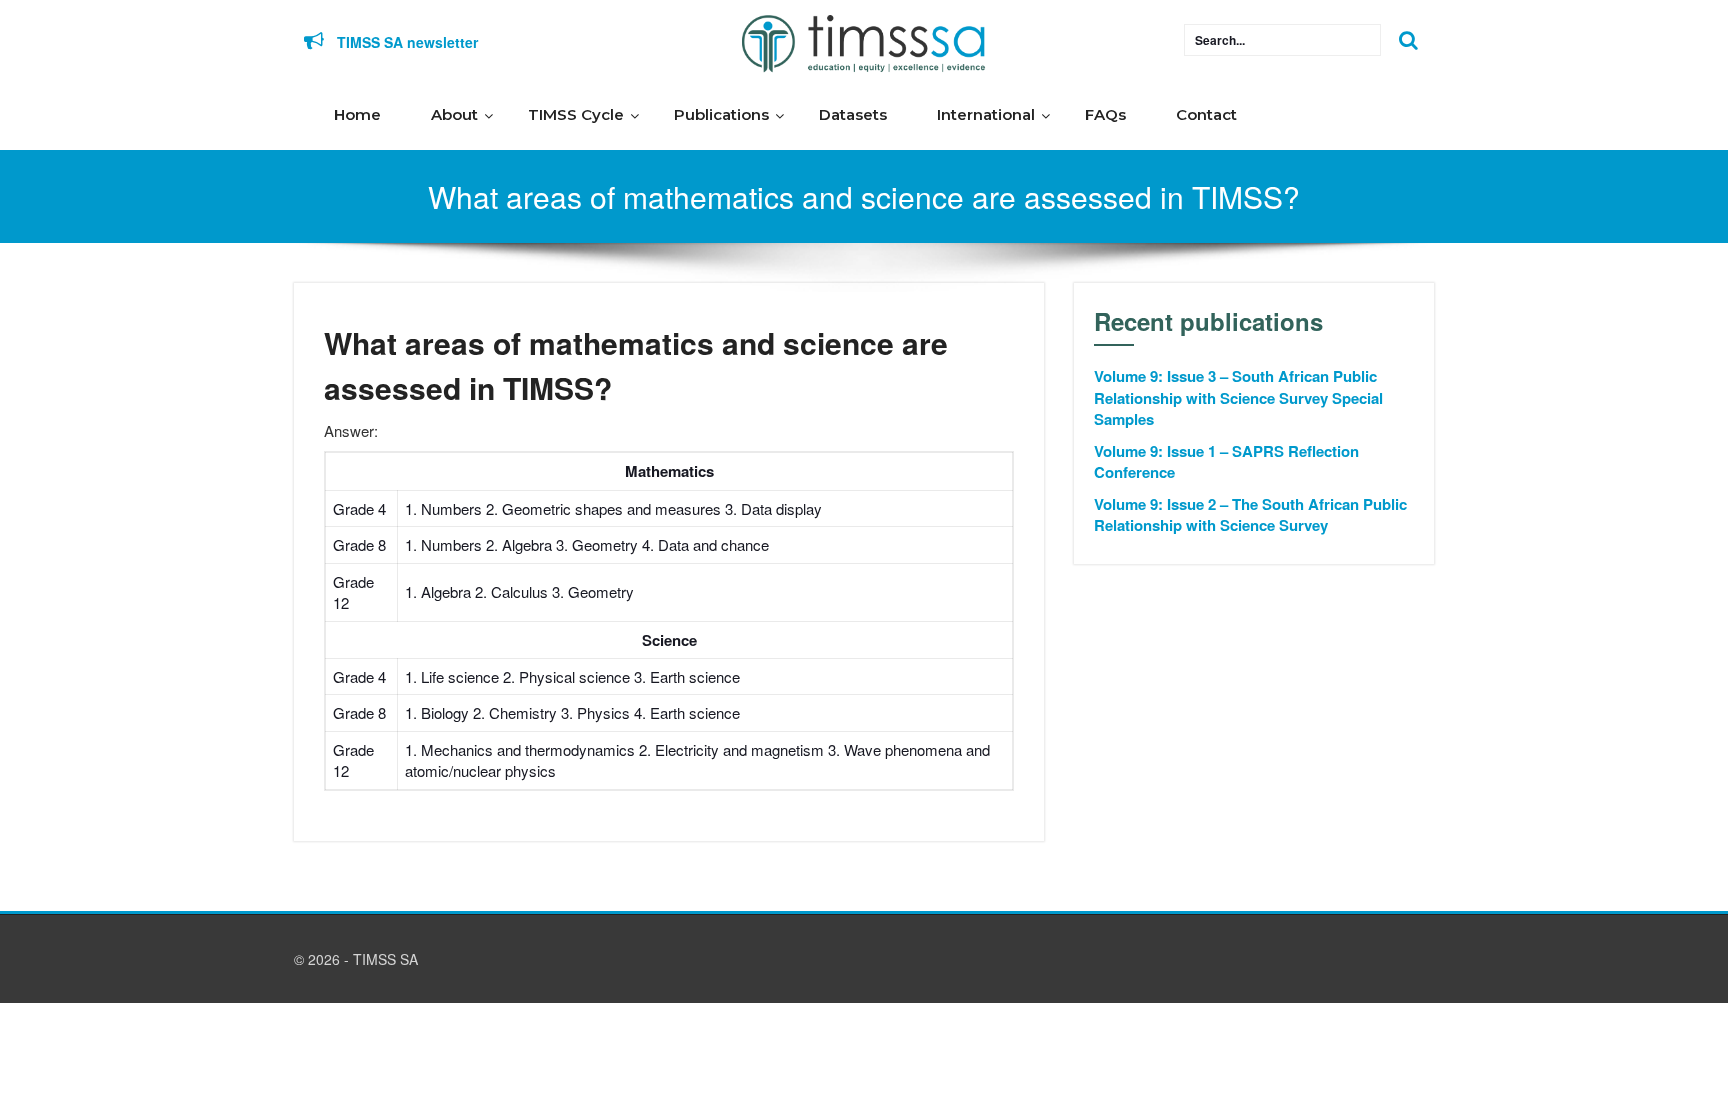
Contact (1206, 114)
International (986, 114)
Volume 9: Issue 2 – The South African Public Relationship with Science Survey (1250, 515)
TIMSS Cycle (576, 114)
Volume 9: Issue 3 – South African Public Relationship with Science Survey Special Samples (1238, 398)
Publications (721, 114)
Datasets (853, 114)
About (454, 114)
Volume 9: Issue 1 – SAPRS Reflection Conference (1226, 462)
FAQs (1105, 114)
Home (357, 114)
